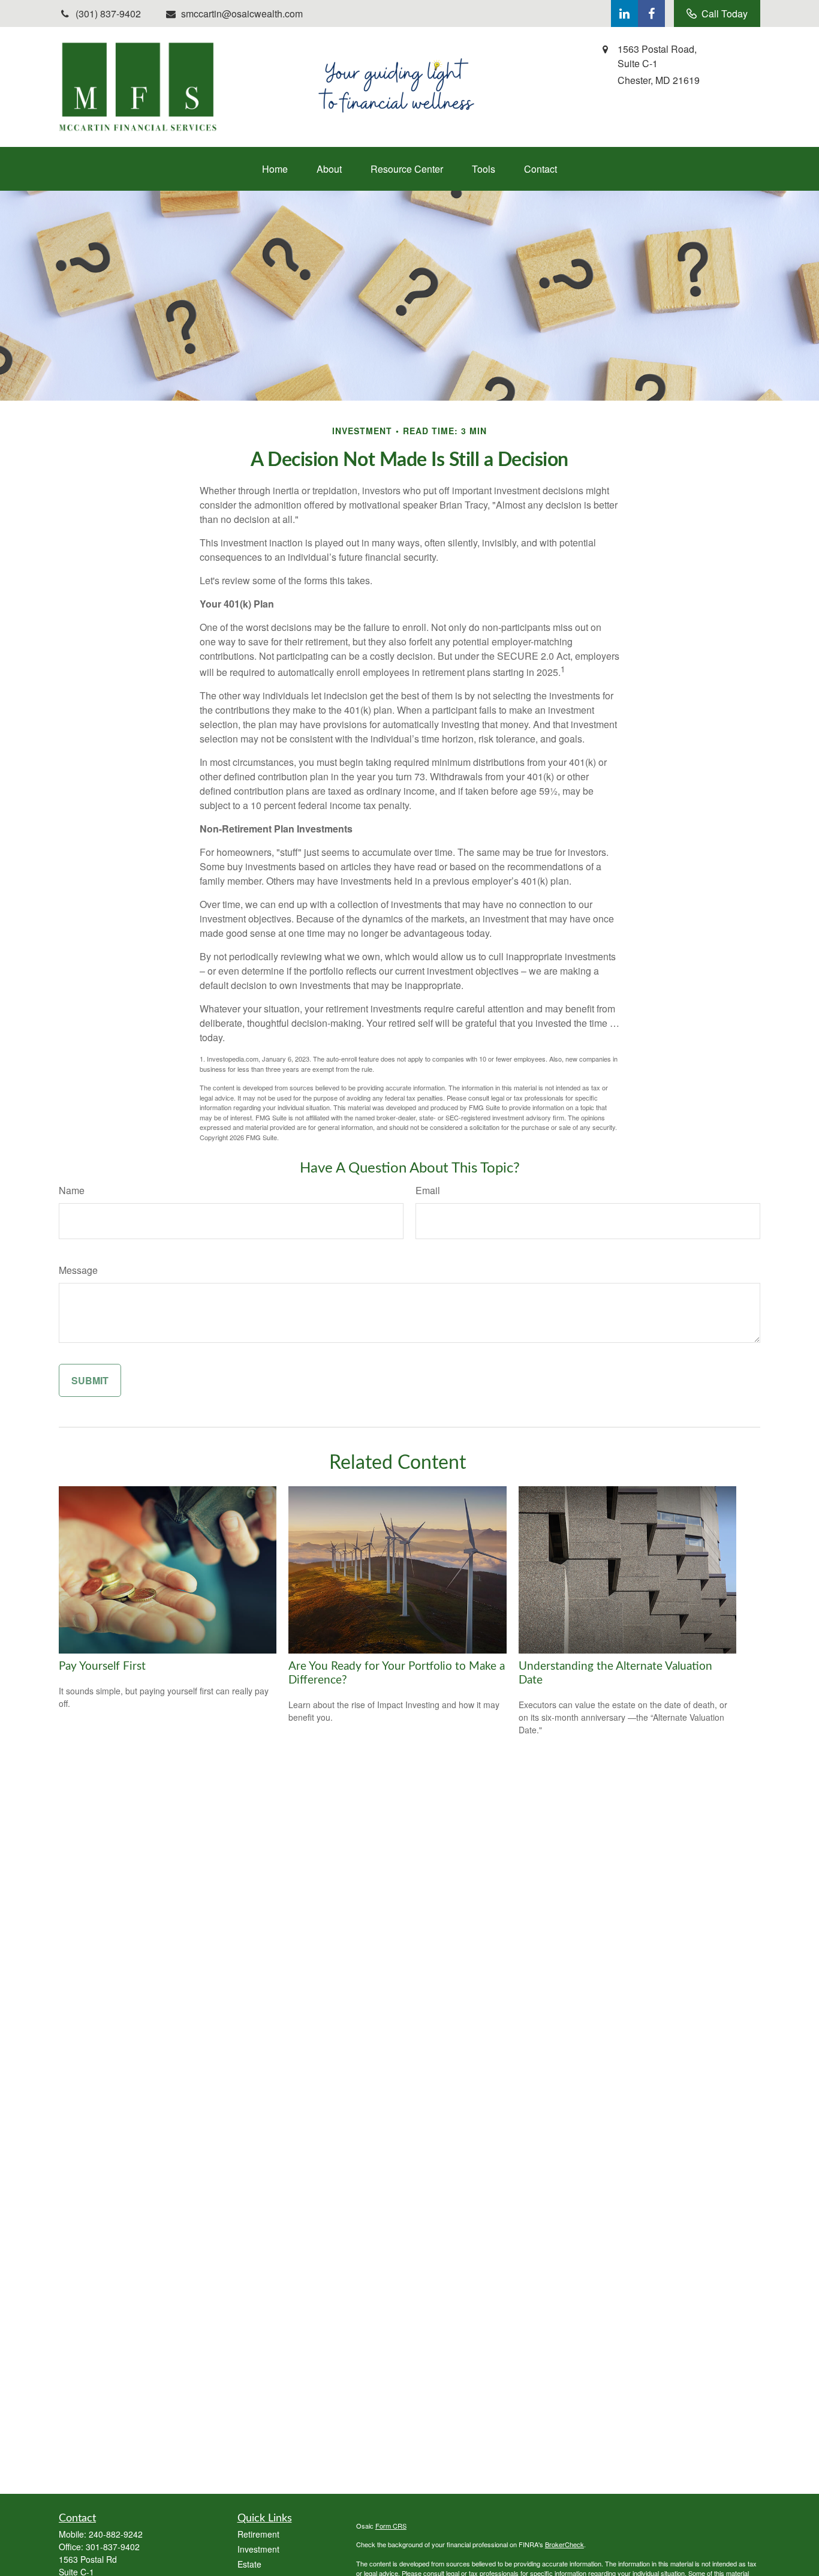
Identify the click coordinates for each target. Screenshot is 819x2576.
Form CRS (391, 2526)
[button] (275, 169)
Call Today (725, 13)
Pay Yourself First (102, 1666)
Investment (258, 2549)
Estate (249, 2564)
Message (78, 1270)
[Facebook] (651, 13)
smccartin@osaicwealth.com (242, 13)
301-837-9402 (113, 2547)
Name (72, 1190)
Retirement (258, 2534)
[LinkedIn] (624, 13)
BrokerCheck (564, 2544)
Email (428, 1190)
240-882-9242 (116, 2534)
